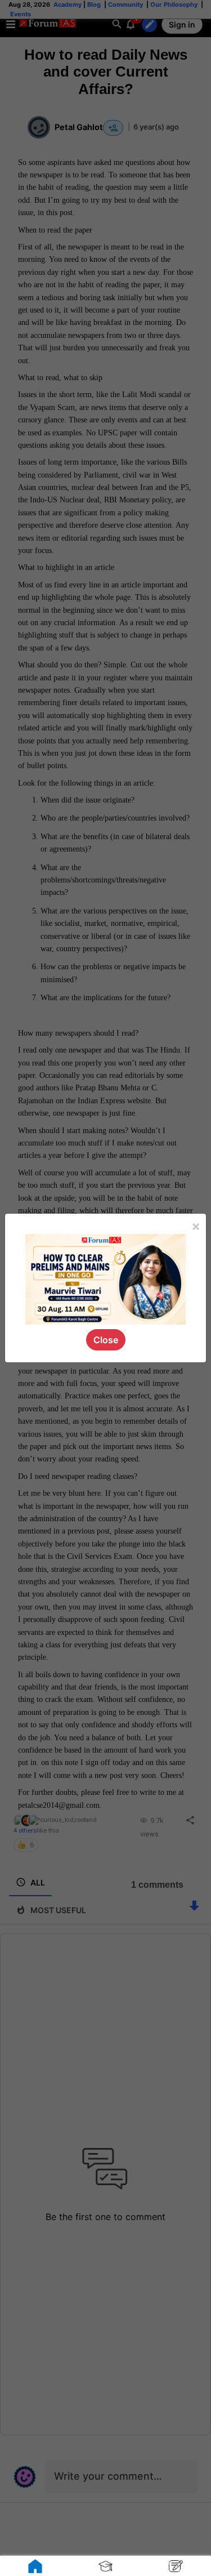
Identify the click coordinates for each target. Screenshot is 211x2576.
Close (106, 1340)
